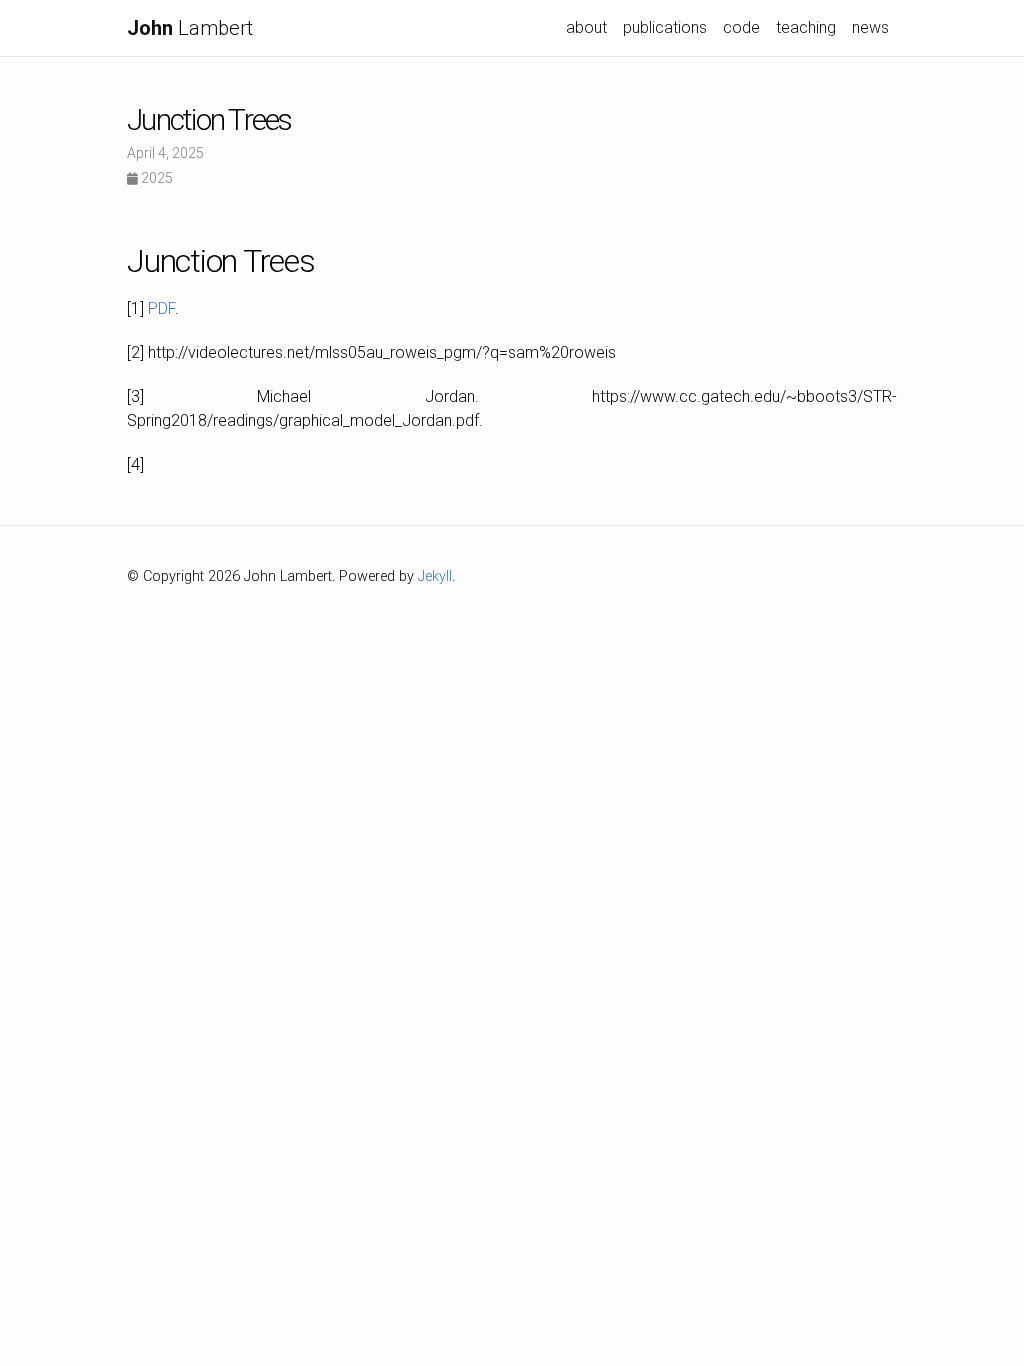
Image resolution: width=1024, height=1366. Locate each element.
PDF (161, 308)
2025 (155, 178)
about (586, 27)
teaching (806, 27)
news (870, 27)
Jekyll (435, 576)
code (741, 27)
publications (665, 27)
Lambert (190, 28)
